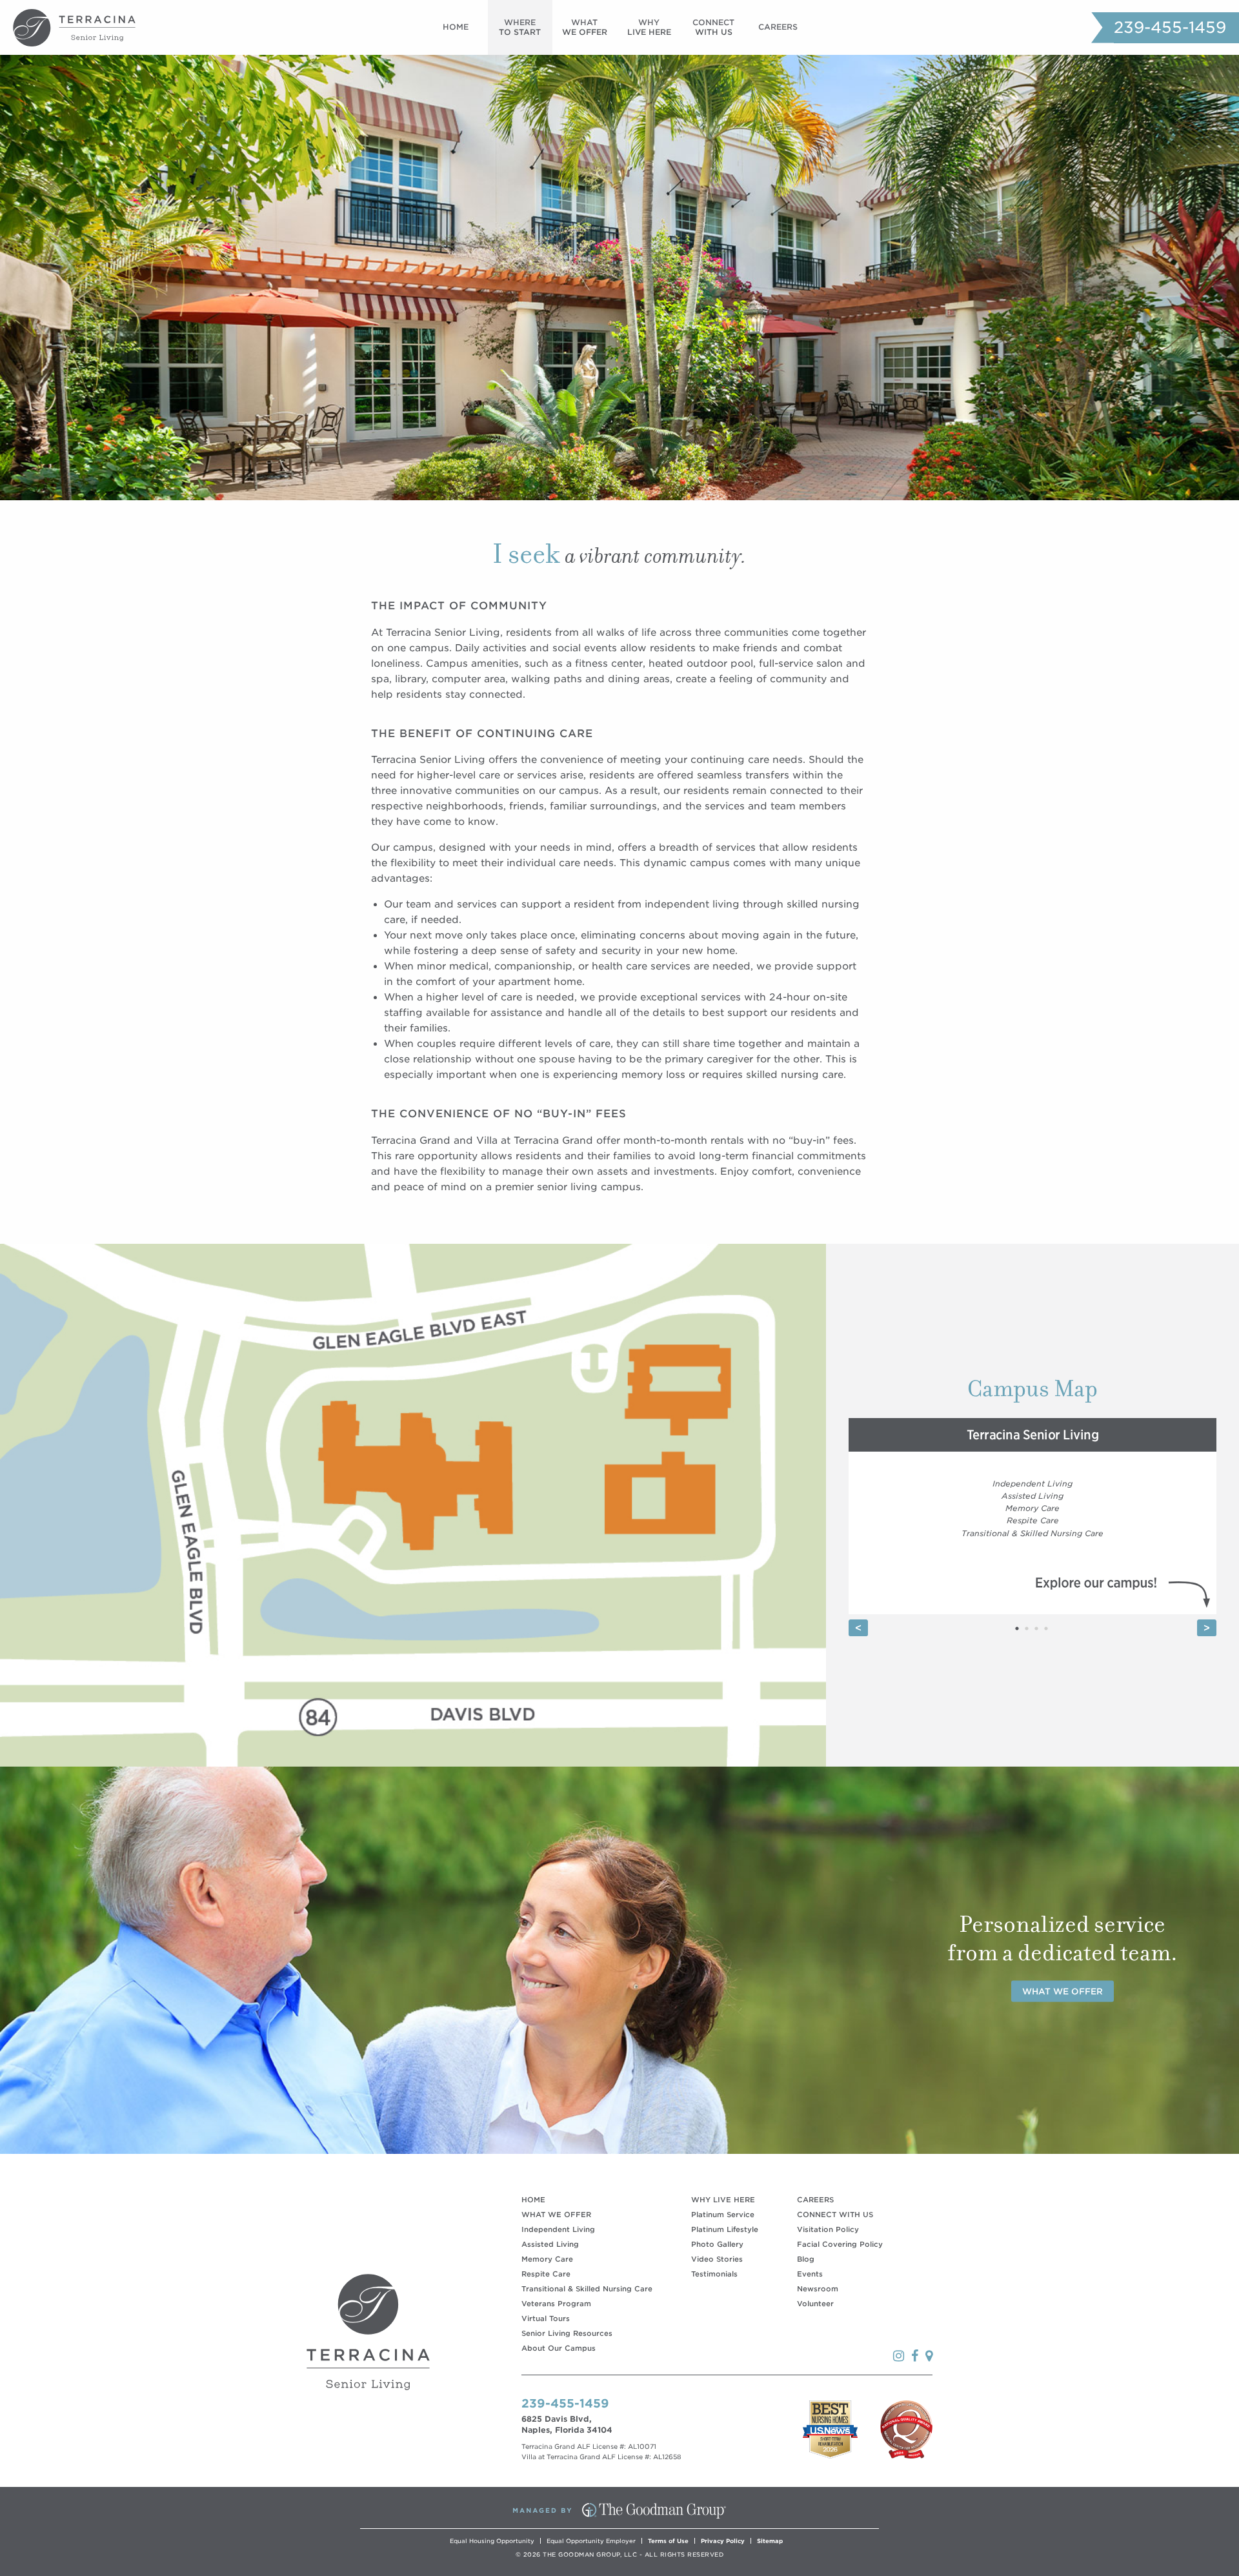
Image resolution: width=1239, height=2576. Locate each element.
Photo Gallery (717, 2244)
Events (810, 2274)
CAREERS (815, 2200)
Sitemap (770, 2541)
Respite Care (546, 2274)
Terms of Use (668, 2541)
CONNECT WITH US (835, 2215)
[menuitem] (456, 27)
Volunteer (815, 2304)
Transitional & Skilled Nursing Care (587, 2289)
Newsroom (818, 2289)
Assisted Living (550, 2244)
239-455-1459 (1170, 27)
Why (649, 27)
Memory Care (547, 2259)
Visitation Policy (828, 2229)
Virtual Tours (546, 2318)
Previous (858, 1628)
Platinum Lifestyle (725, 2229)
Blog (806, 2259)
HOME (533, 2200)
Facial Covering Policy (840, 2244)
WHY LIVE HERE (723, 2200)
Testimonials (714, 2274)
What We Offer (1063, 1992)
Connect (713, 27)
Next (1207, 1628)
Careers (778, 27)
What (585, 27)
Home (456, 27)
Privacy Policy (723, 2541)
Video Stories (717, 2259)
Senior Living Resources (567, 2333)
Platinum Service (723, 2215)
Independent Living (558, 2229)
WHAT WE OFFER (556, 2215)
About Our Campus (559, 2348)
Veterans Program (556, 2304)
